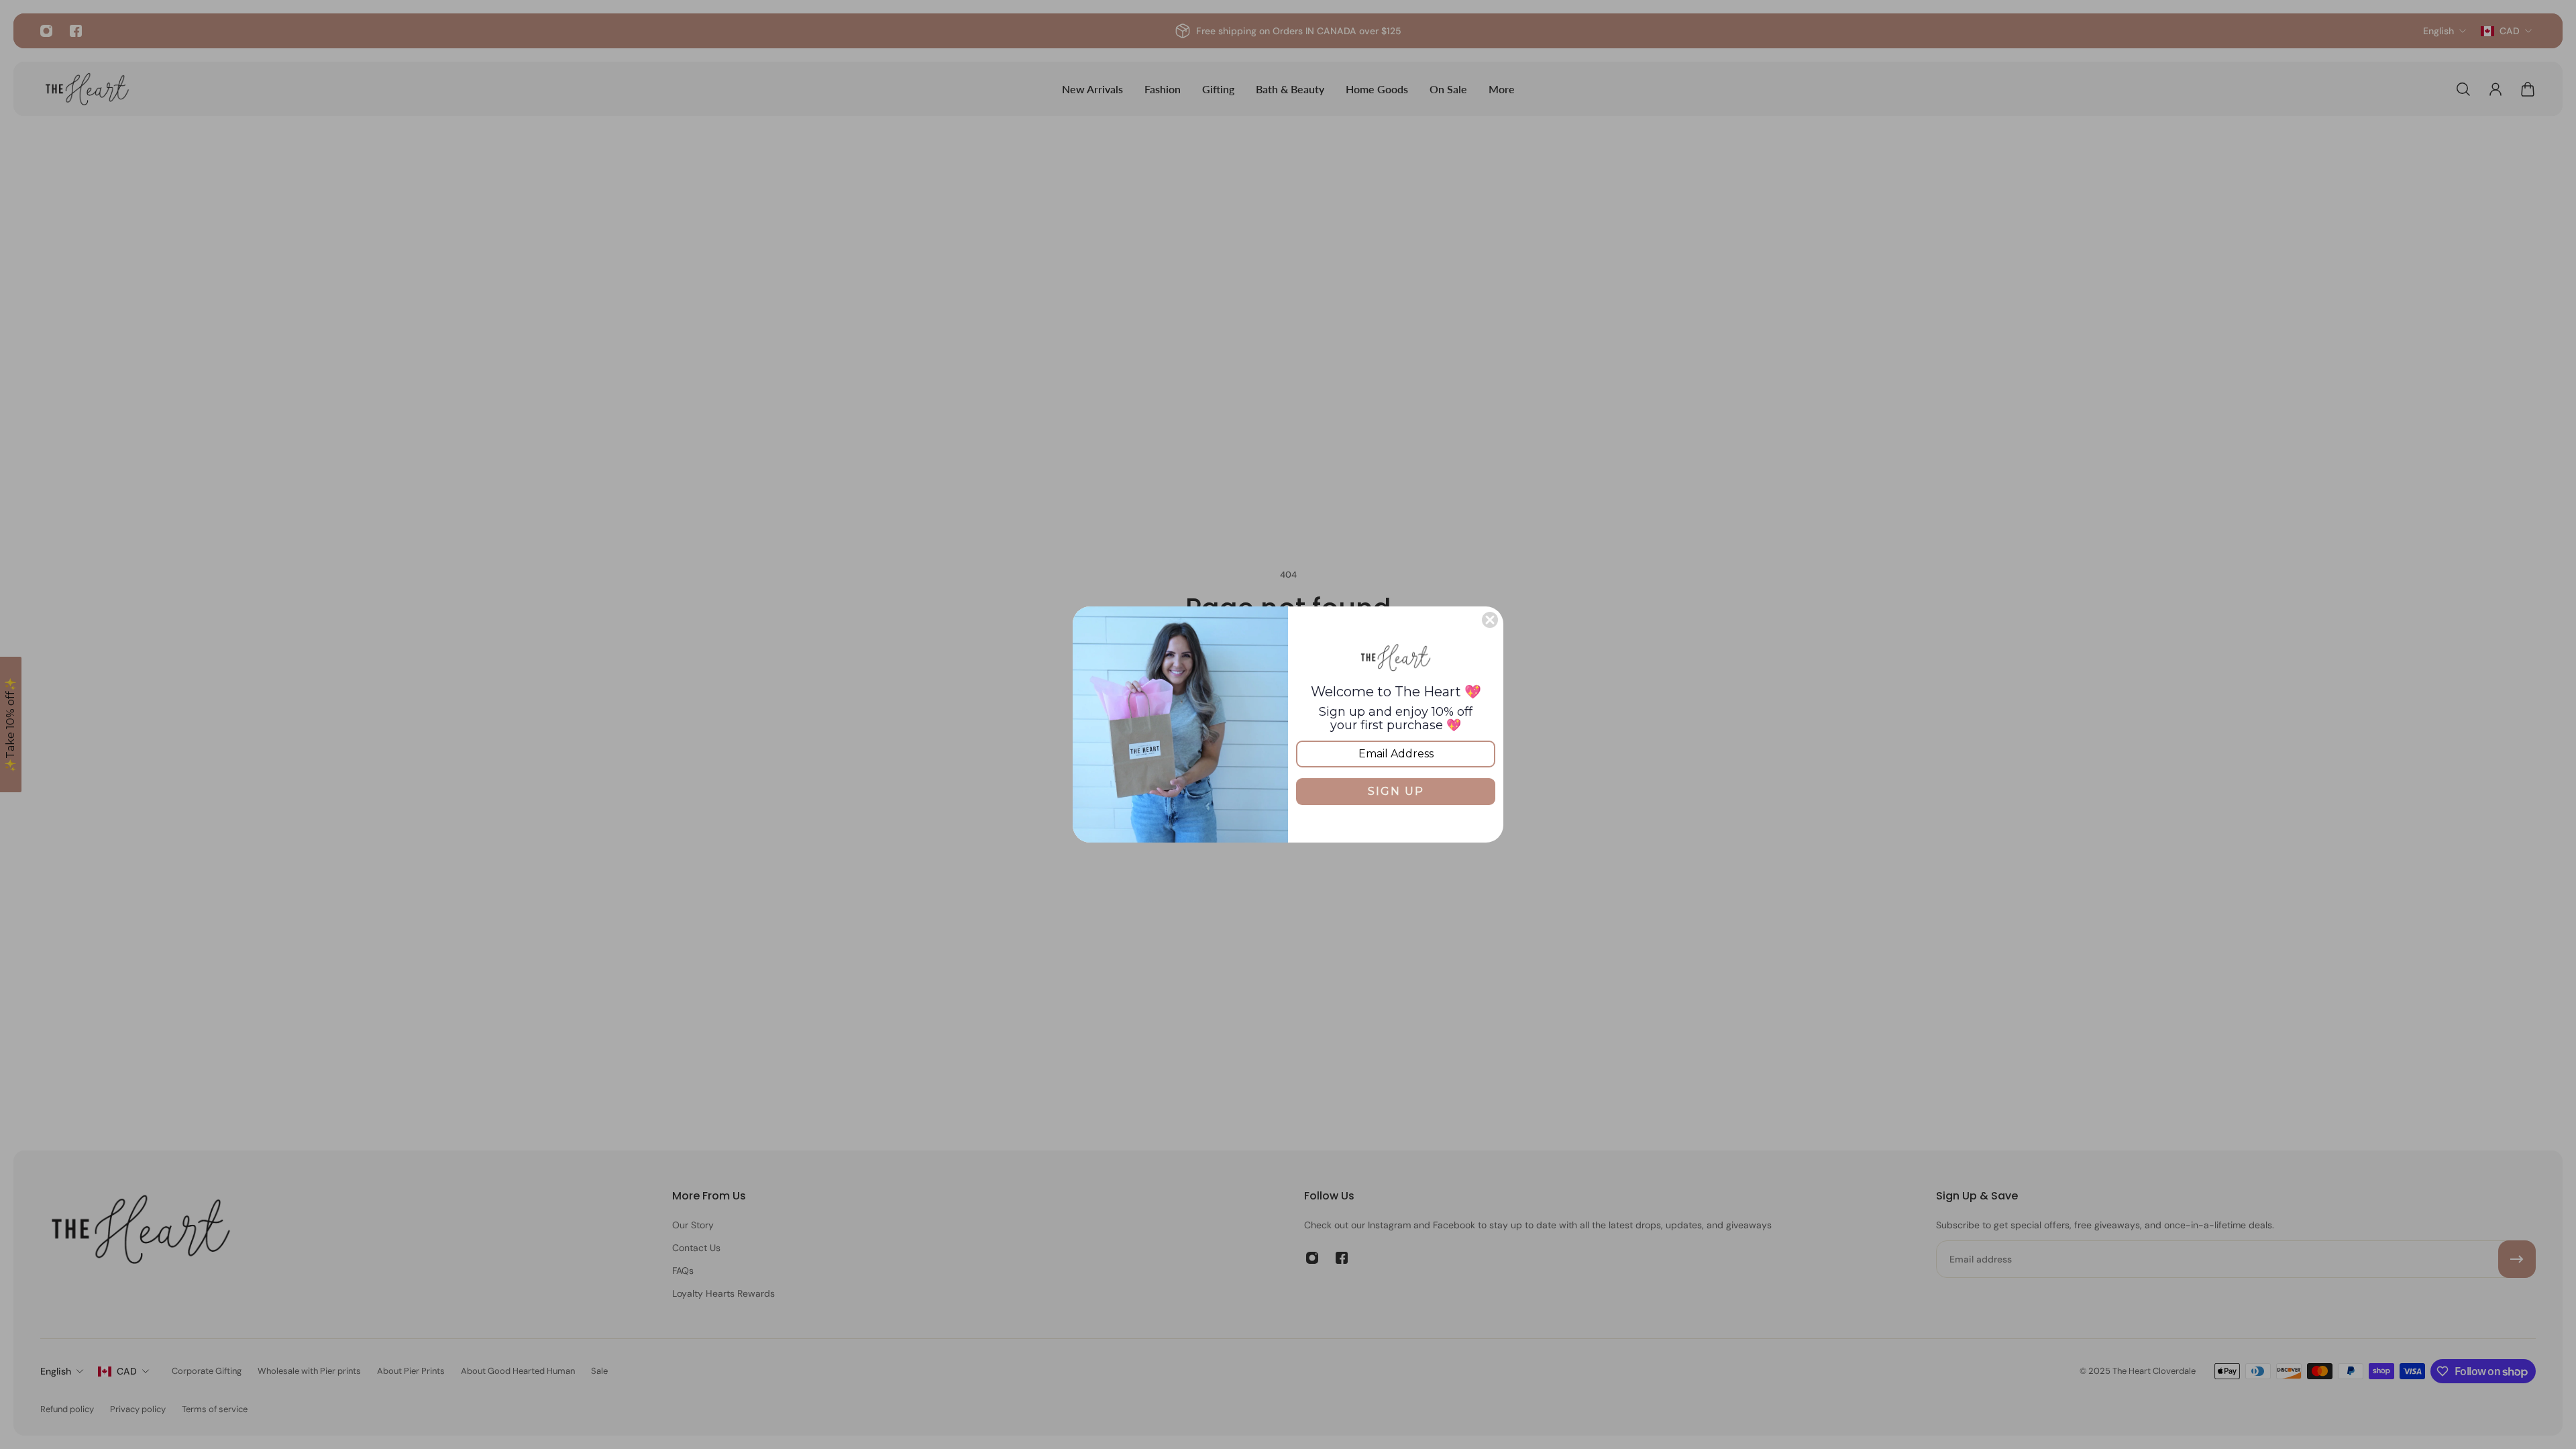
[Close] (1490, 620)
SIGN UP (1396, 791)
